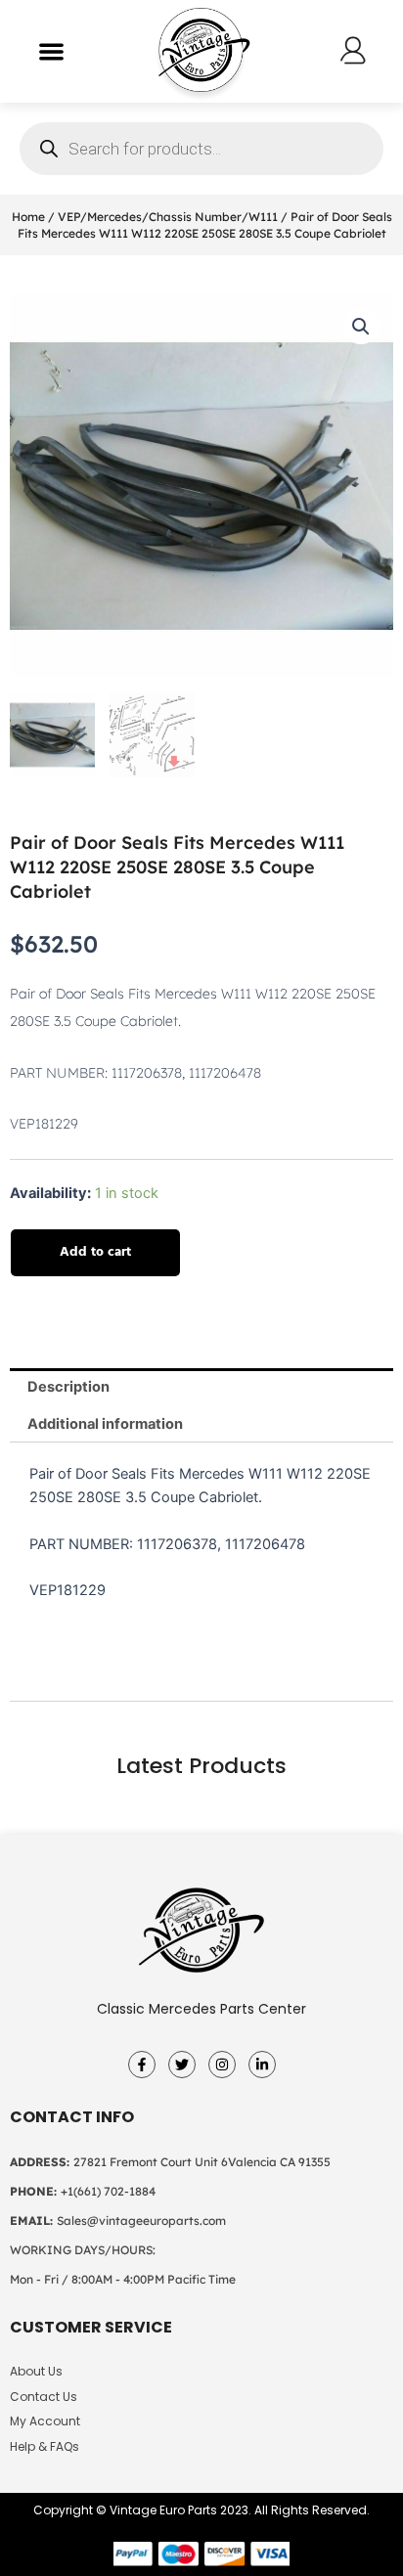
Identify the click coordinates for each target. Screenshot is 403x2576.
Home (28, 217)
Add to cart (95, 1252)
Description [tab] (68, 1387)
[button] (51, 51)
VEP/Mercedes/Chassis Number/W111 (168, 217)
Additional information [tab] (105, 1424)
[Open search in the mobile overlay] (201, 149)
